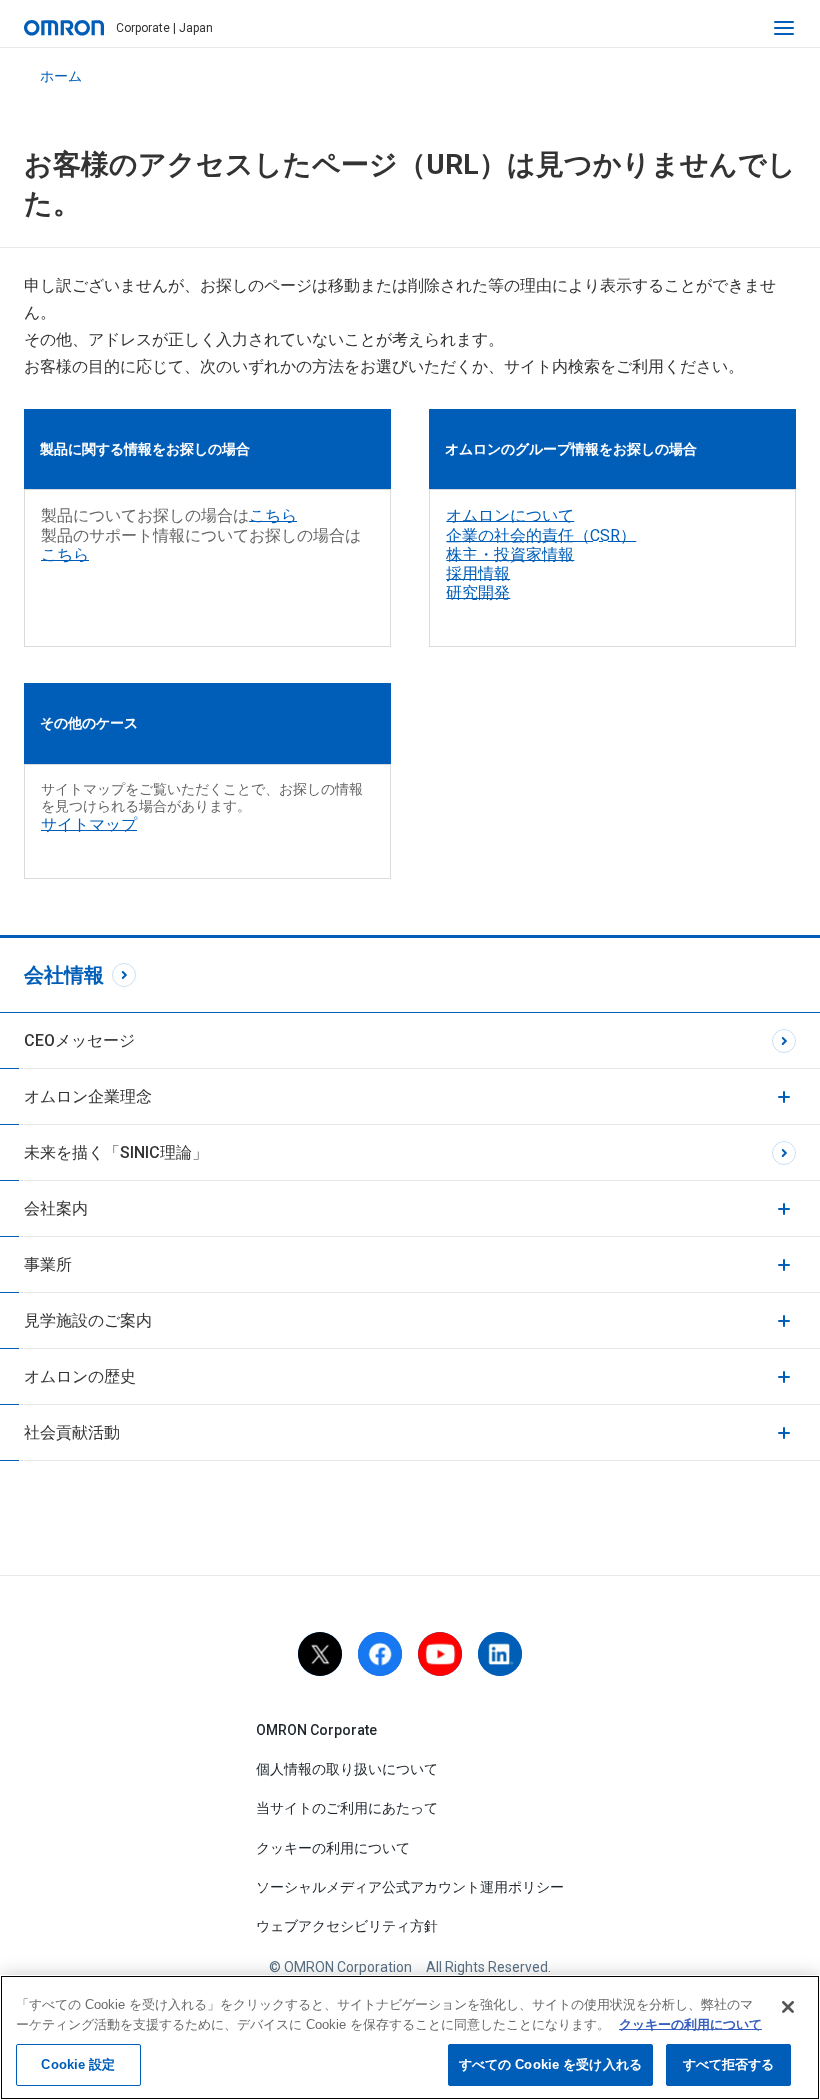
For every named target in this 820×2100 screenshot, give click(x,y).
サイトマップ (89, 824)
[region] (410, 2037)
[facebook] (380, 1654)
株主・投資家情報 (510, 554)
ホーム (61, 76)
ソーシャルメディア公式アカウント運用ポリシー (410, 1887)
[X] (320, 1654)
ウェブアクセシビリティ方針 (347, 1926)
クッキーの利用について (333, 1848)
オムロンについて (510, 515)
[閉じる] (788, 2007)
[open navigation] (784, 28)
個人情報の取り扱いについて (347, 1769)
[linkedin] (500, 1654)
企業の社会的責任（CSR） (541, 535)
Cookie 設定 (78, 2064)
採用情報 (478, 573)
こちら (273, 515)
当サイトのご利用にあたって (347, 1808)
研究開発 (478, 592)
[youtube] (440, 1654)
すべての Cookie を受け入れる (550, 2064)
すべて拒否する (729, 2064)
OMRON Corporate (316, 1730)
